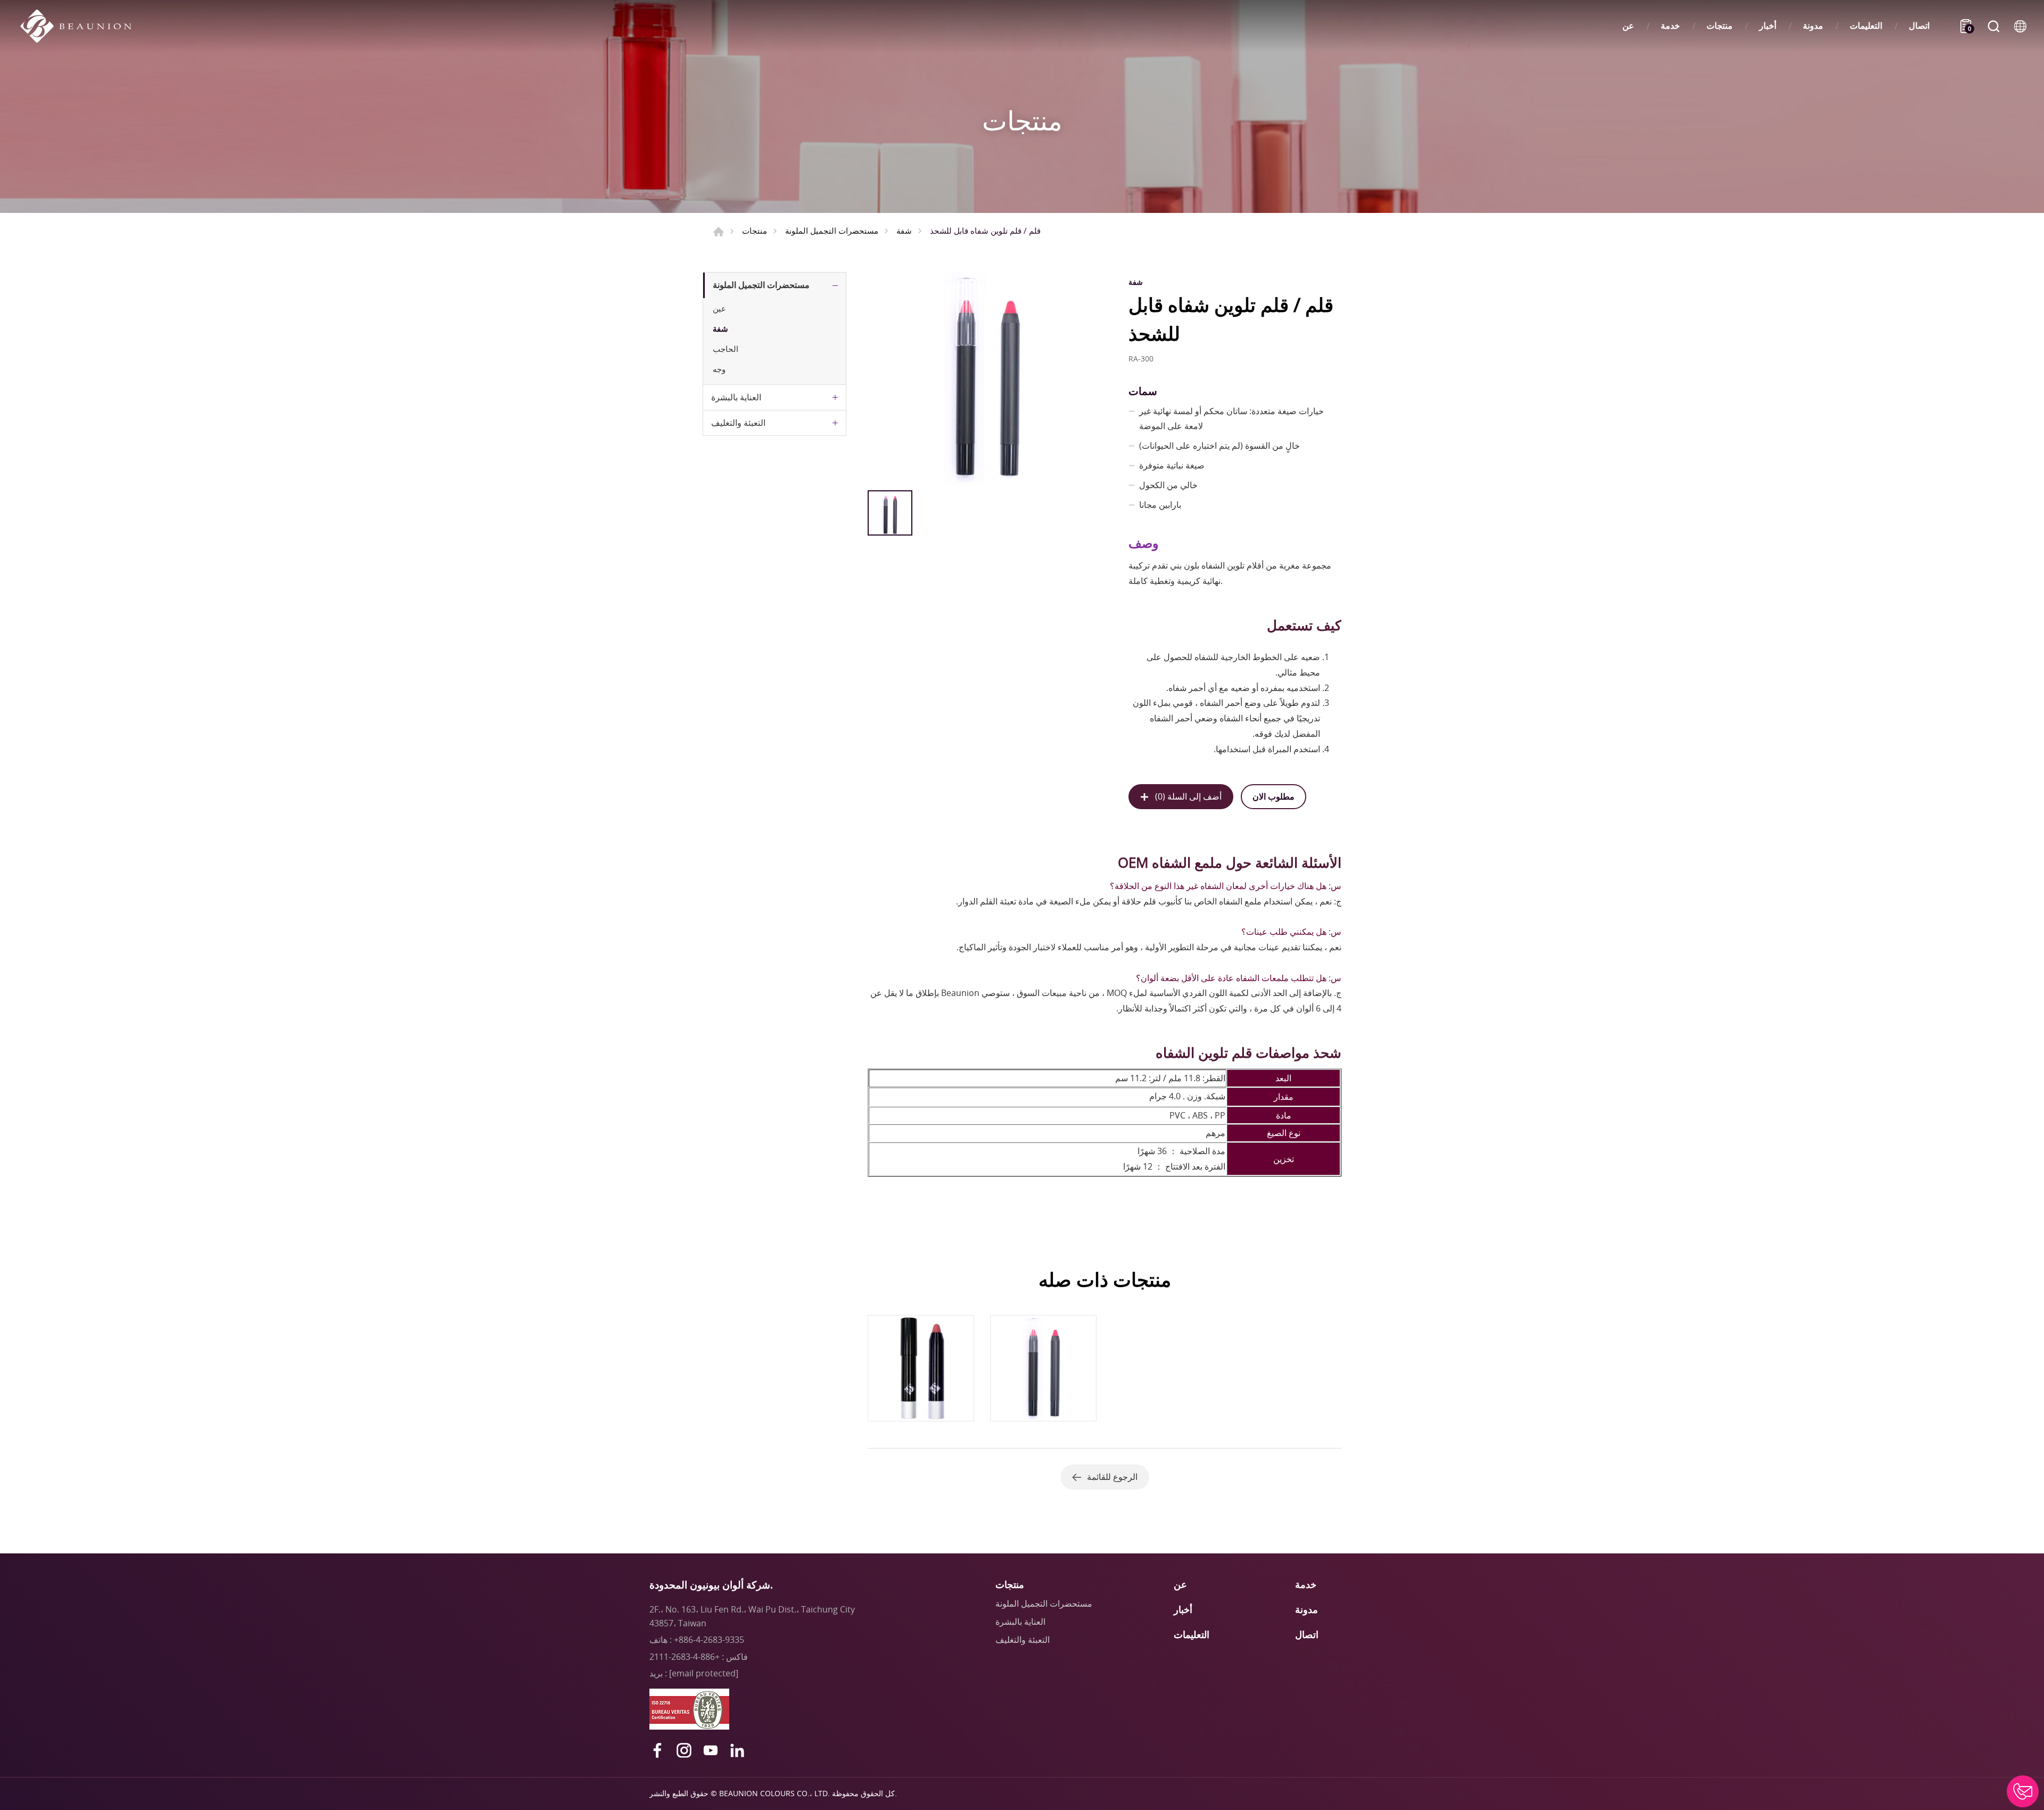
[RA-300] (986, 379)
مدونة (1813, 26)
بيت (719, 232)
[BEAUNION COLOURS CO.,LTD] (81, 26)
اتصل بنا (2023, 1791)
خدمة (1670, 26)
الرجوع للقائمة (1112, 1477)
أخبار (1768, 26)
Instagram (684, 1750)
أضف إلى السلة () (1188, 796)
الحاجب (726, 349)
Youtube (711, 1750)
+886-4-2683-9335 (709, 1640)
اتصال (1919, 26)
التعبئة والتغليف (738, 423)
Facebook (657, 1750)
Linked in (737, 1750)
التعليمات (1866, 26)
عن (1628, 26)
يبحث (1993, 26)
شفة (904, 231)
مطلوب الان (1274, 796)
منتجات (1720, 26)
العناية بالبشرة (736, 397)
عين (719, 308)
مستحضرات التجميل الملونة (832, 231)
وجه (719, 369)
